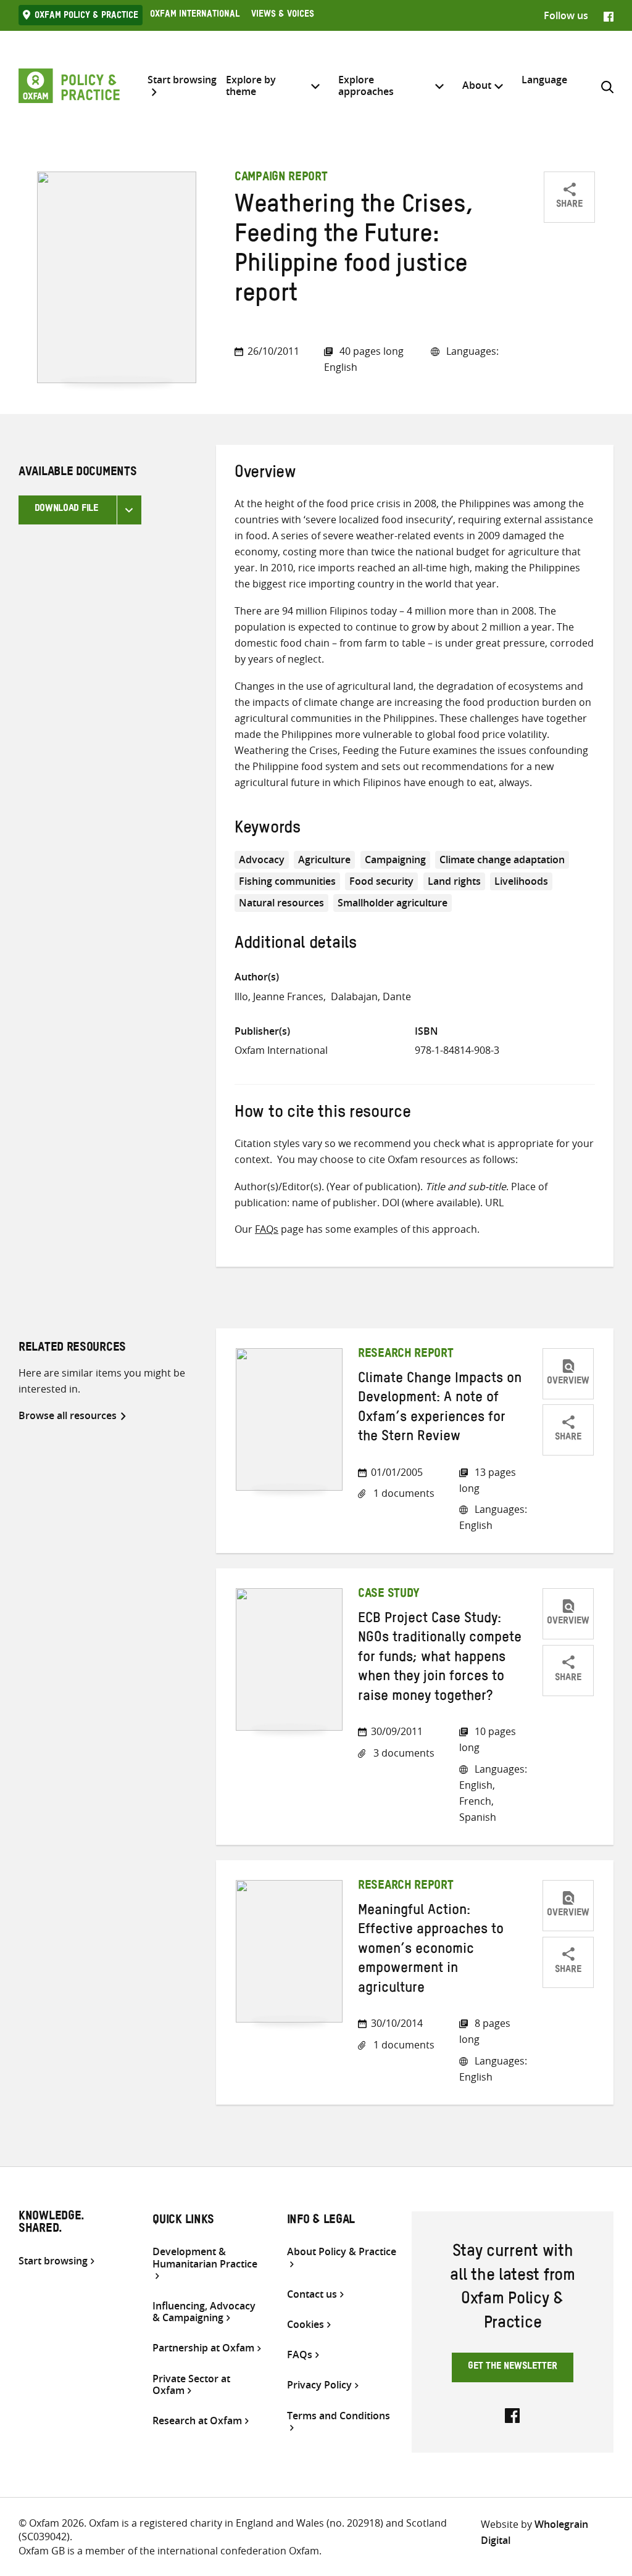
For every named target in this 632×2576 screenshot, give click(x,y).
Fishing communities (287, 881)
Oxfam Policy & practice (86, 17)
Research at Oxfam (197, 2421)
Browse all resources (68, 1415)
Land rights (454, 881)
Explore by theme (251, 85)
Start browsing (182, 80)
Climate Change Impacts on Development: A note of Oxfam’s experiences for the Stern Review (440, 1409)
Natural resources (281, 903)
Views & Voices (283, 15)
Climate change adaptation (502, 859)
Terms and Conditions (339, 2416)
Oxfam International (195, 15)
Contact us (312, 2294)
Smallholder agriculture (393, 903)
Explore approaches (366, 85)
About (477, 85)
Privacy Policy (319, 2385)
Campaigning (395, 859)
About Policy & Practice (342, 2252)
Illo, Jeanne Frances (279, 996)
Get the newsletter (513, 2367)
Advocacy (262, 859)
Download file (66, 510)
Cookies (306, 2325)
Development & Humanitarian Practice (205, 2258)
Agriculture (324, 859)
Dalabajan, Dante (371, 996)
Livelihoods (521, 881)
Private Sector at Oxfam (191, 2385)
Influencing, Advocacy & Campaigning (204, 2312)
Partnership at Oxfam (203, 2348)
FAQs (267, 1229)
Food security (381, 881)
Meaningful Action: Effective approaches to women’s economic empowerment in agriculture (431, 1951)
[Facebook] (609, 15)
